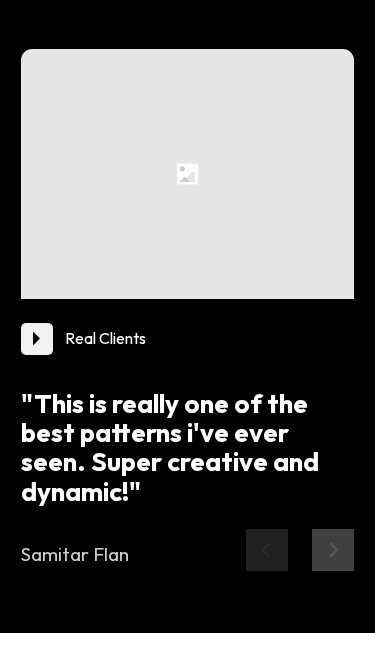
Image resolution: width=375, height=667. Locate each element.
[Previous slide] (267, 550)
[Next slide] (333, 550)
